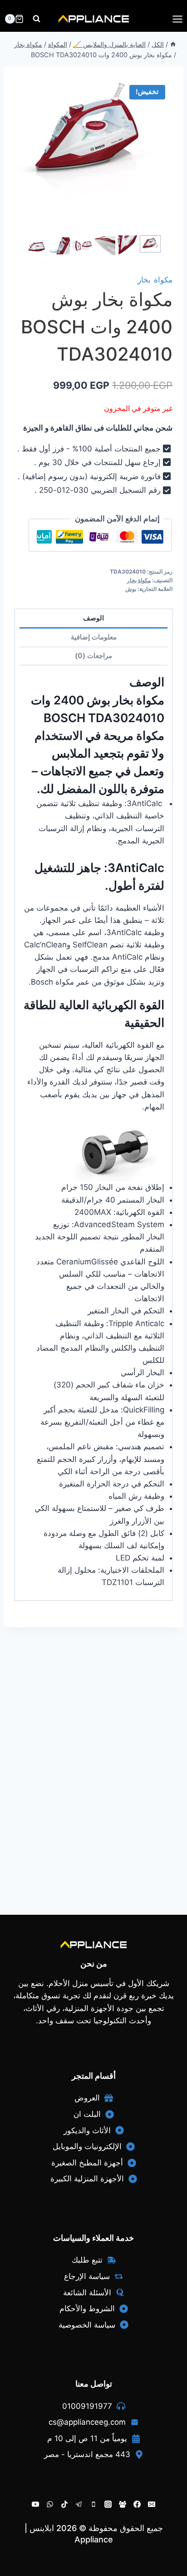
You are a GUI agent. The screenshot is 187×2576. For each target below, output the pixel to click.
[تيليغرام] (79, 2504)
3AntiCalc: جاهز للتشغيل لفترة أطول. (99, 877)
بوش (131, 589)
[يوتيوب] (35, 2504)
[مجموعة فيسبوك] (123, 2504)
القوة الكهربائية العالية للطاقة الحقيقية (94, 1014)
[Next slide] (157, 246)
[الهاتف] (93, 2504)
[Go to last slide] (30, 246)
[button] (150, 244)
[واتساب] (50, 2504)
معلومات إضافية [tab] (94, 637)
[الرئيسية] (173, 44)
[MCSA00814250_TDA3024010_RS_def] (93, 141)
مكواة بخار (155, 280)
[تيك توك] (64, 2504)
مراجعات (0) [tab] (93, 656)
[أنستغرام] (108, 2504)
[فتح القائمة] (177, 19)
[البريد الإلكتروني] (152, 2504)
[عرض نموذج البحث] (37, 19)
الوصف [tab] (93, 618)
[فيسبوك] (137, 2504)
